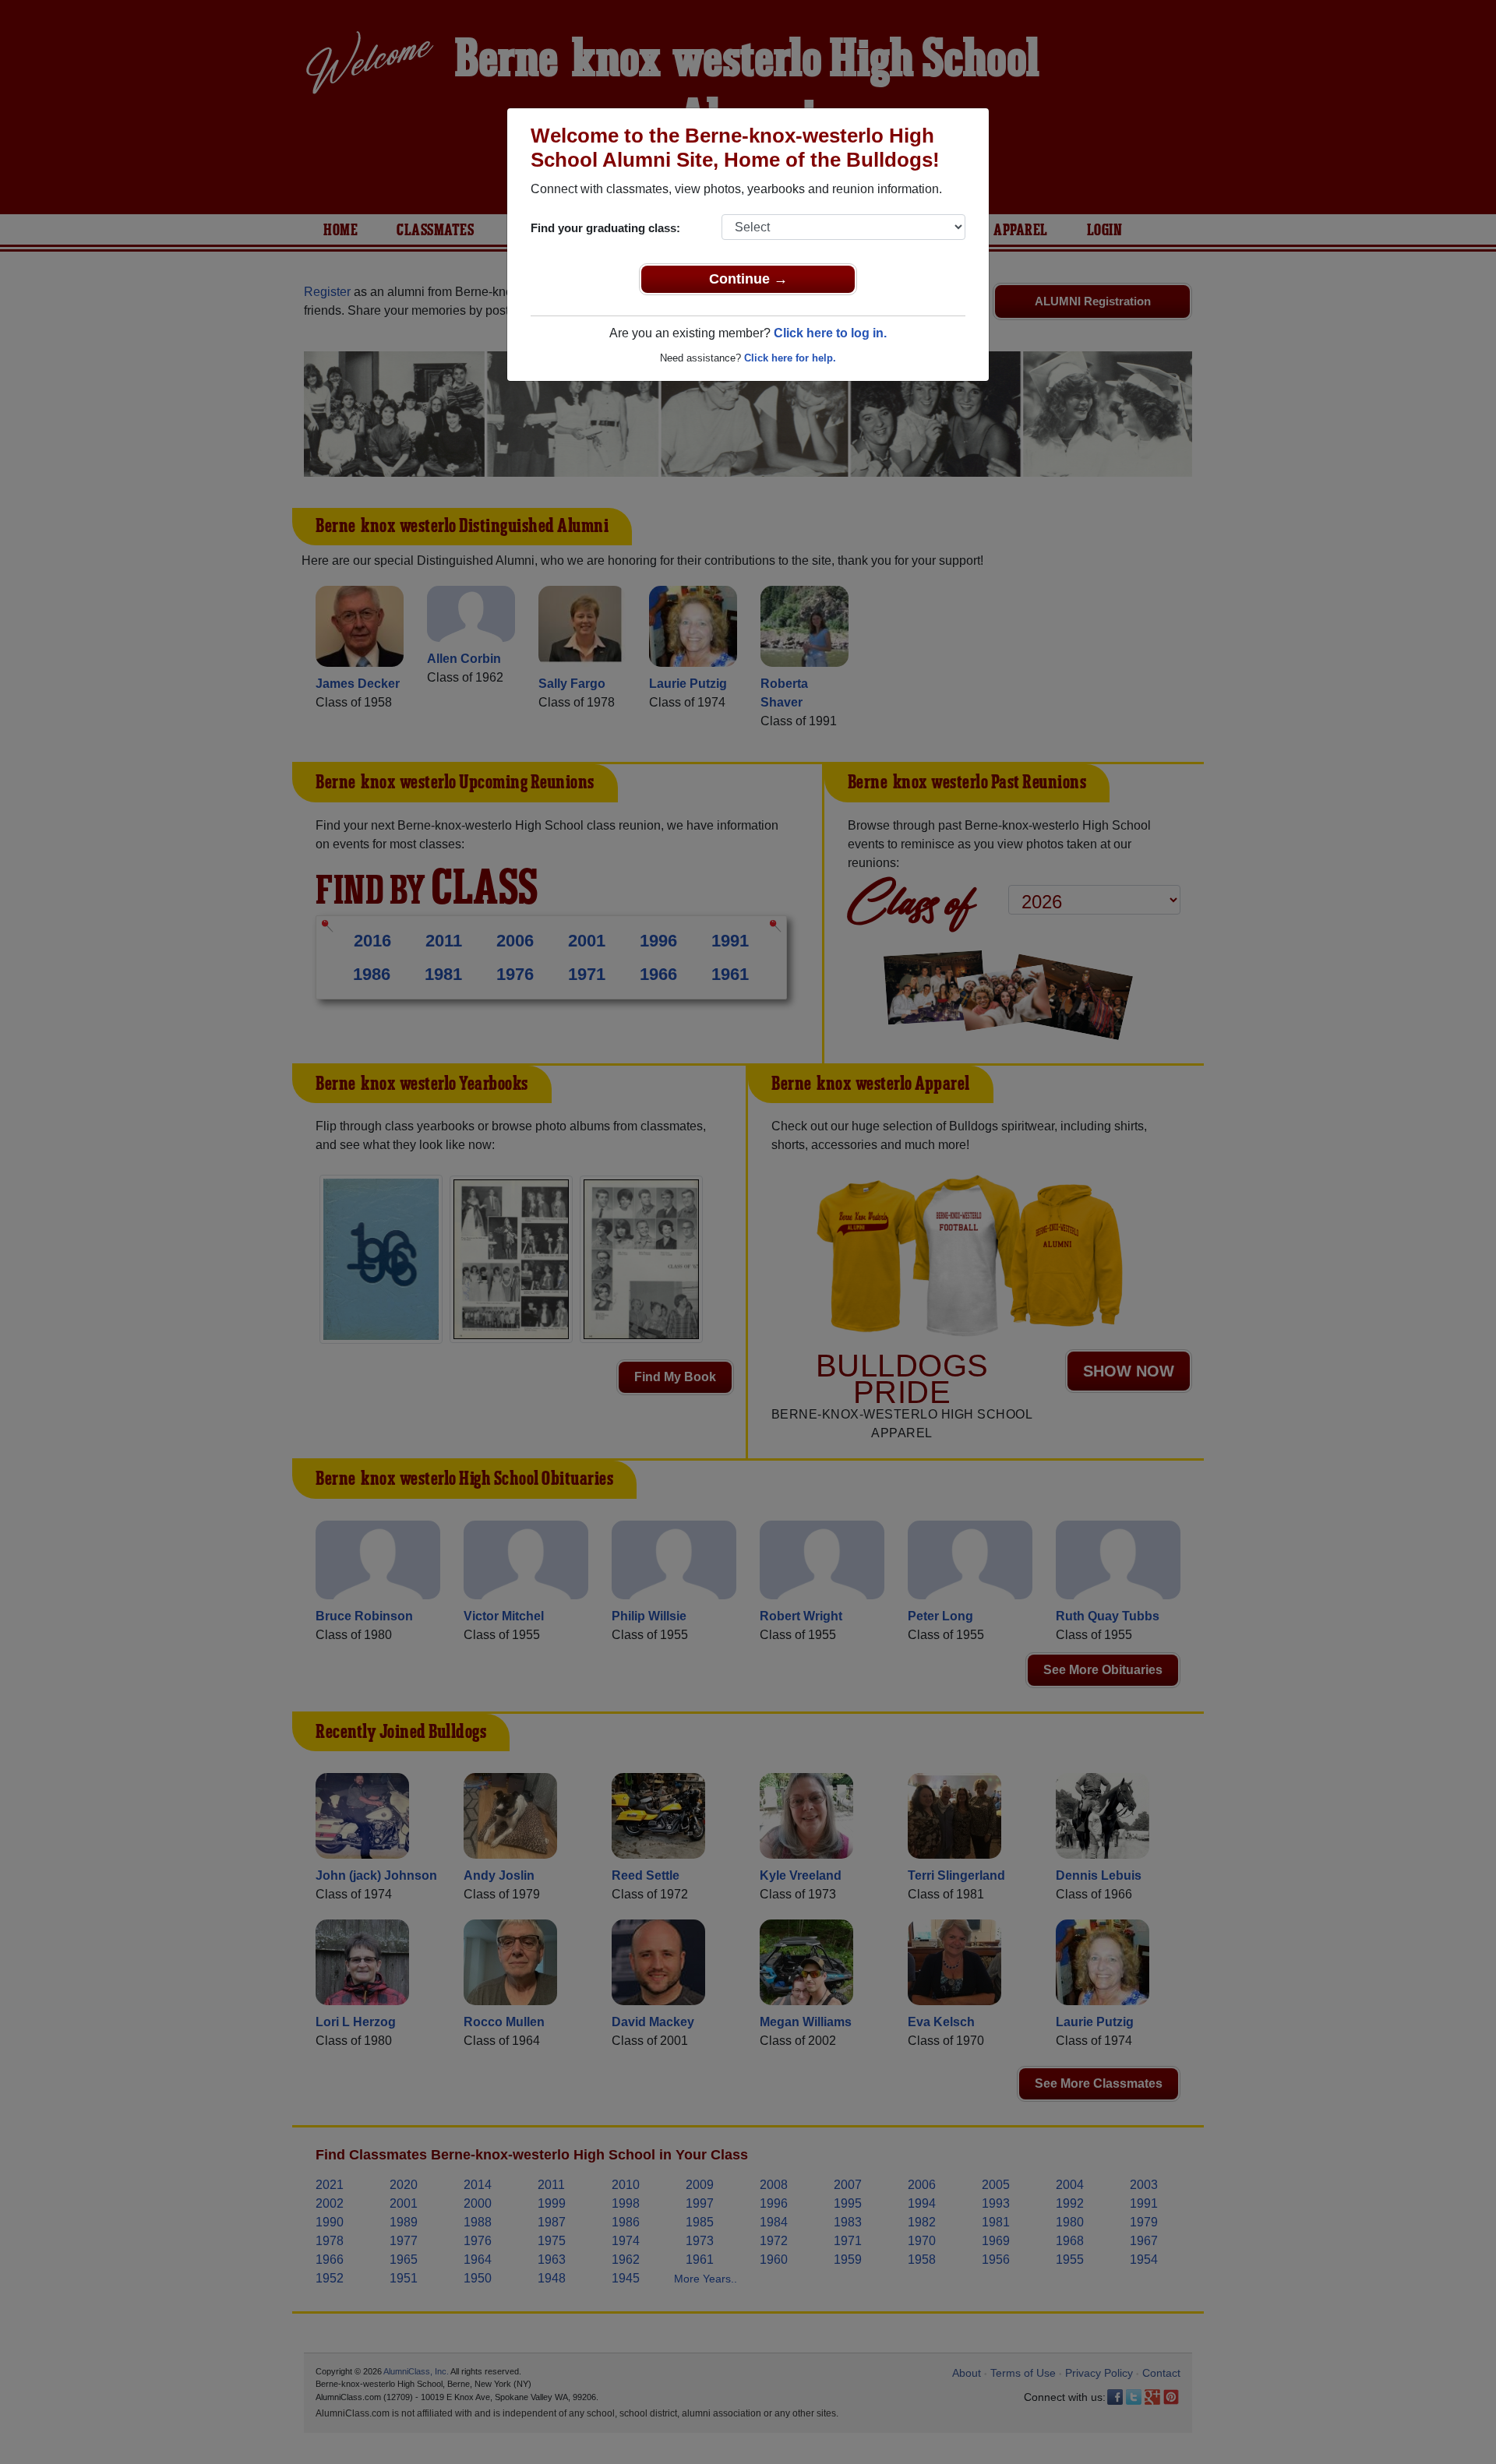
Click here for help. (790, 358)
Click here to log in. (830, 333)
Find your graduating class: (605, 228)
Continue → (748, 279)
